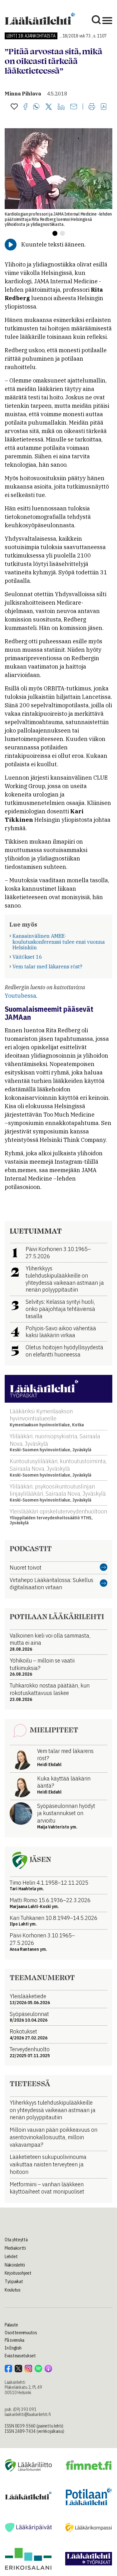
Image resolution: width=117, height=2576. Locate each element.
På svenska (15, 2340)
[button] (55, 233)
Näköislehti (15, 2265)
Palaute (11, 2325)
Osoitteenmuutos (21, 2333)
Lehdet (11, 2257)
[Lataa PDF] (104, 107)
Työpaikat (14, 2281)
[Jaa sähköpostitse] (74, 107)
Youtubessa (20, 996)
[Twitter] (49, 107)
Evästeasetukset (20, 2356)
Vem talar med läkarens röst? (47, 967)
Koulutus (13, 2290)
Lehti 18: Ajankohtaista (31, 36)
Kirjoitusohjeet (18, 2273)
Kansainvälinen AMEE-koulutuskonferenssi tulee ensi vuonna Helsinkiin (59, 942)
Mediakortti (15, 2248)
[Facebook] (25, 107)
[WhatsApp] (36, 107)
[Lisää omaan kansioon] (14, 107)
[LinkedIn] (61, 107)
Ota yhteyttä (16, 2240)
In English (13, 2348)
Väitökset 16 (27, 957)
